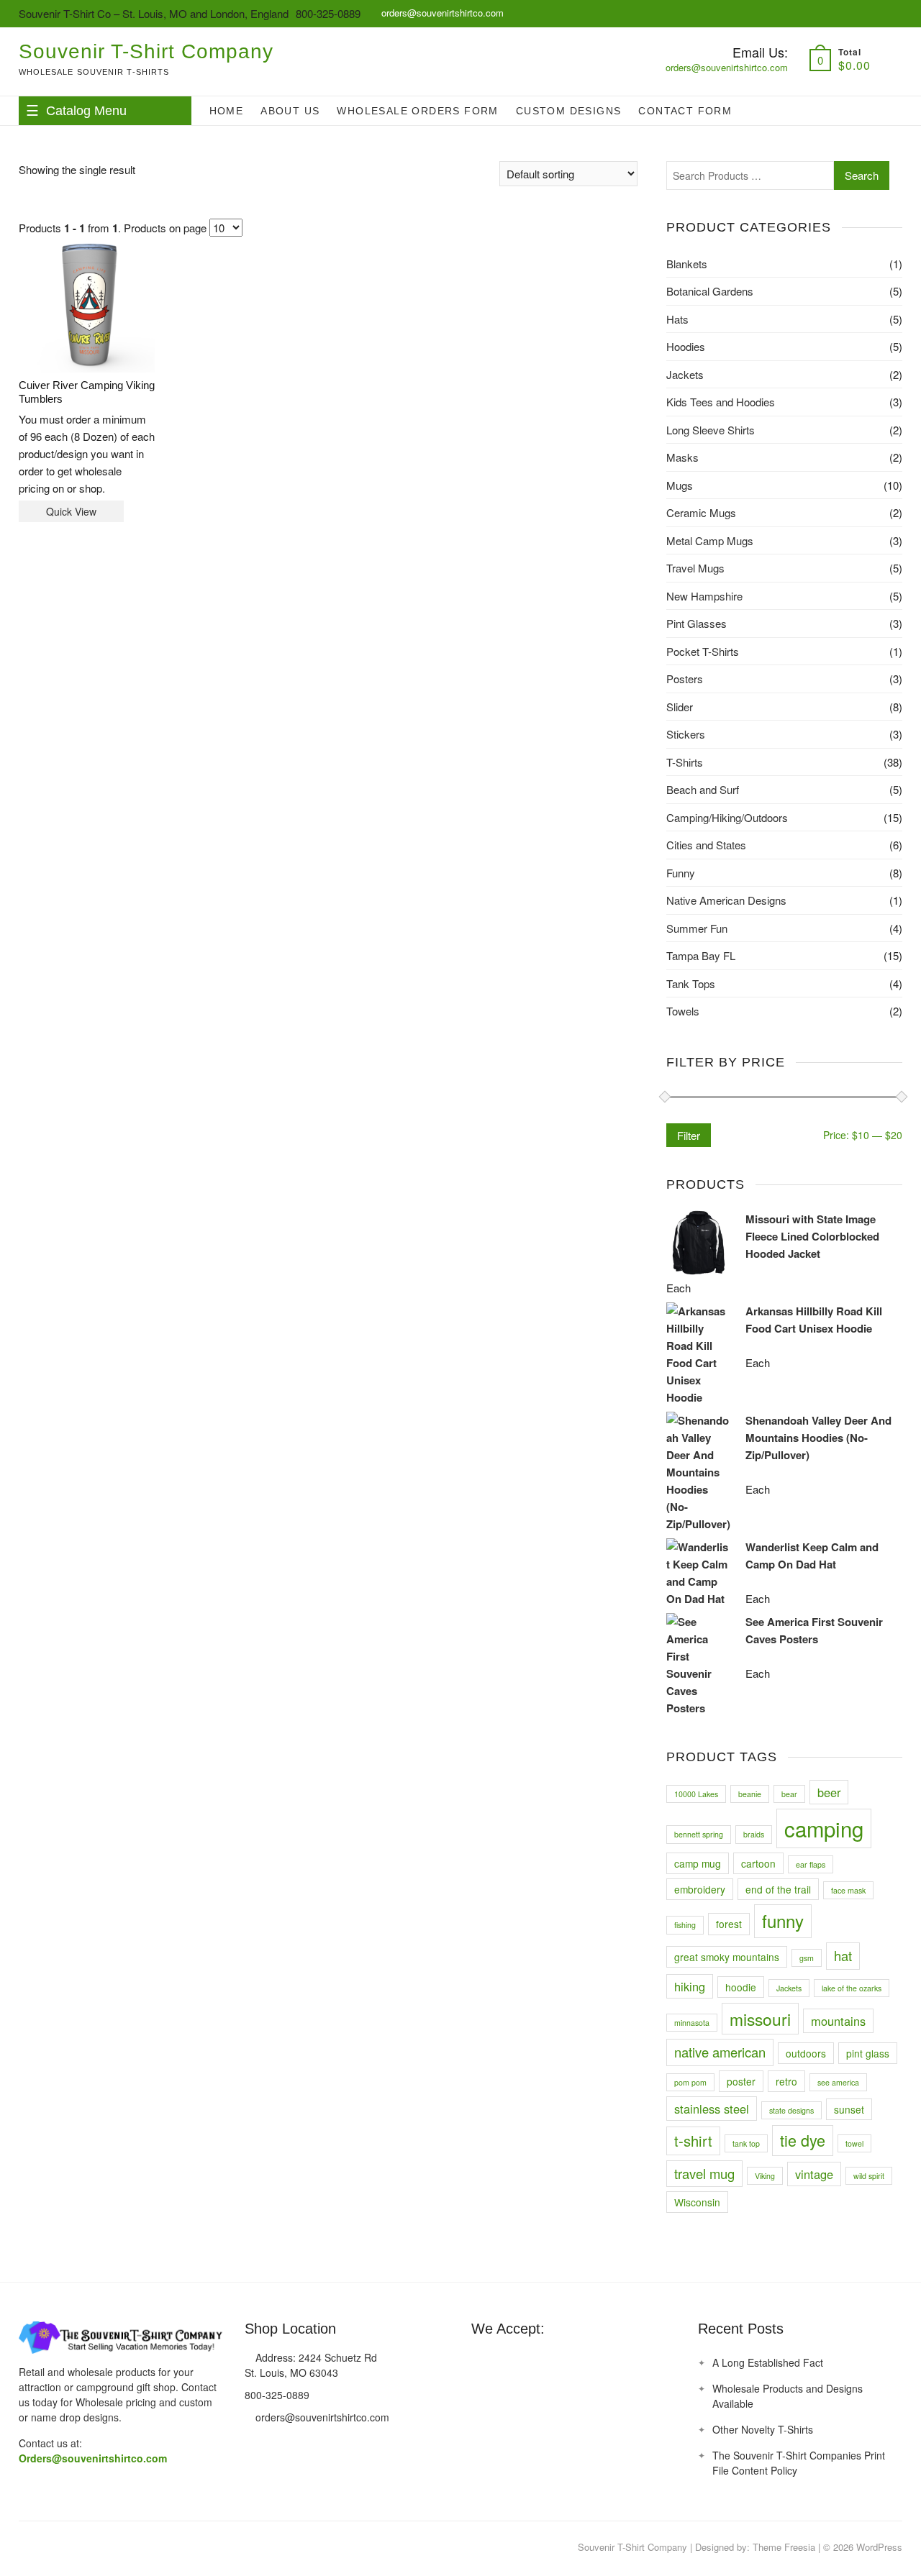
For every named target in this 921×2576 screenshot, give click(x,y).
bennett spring (699, 1834)
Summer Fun (697, 928)
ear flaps (811, 1864)
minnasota (692, 2023)
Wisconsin (697, 2202)
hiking (690, 1986)
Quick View (71, 511)
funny (783, 1920)
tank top (746, 2143)
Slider (680, 707)
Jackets (685, 374)
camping (824, 1828)
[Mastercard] (481, 2363)
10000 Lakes (696, 1794)
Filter (689, 1135)
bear (789, 1794)
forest (729, 1924)
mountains (838, 2021)
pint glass (868, 2053)
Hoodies (686, 346)
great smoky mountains (727, 1957)
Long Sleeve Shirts (711, 430)
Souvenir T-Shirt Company (146, 51)
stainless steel (712, 2109)
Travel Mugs (695, 568)
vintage (814, 2174)
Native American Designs (726, 900)
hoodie (741, 1987)
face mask (848, 1890)
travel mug (704, 2173)
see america (838, 2082)
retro (786, 2081)
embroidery (700, 1889)
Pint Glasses (697, 623)
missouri (760, 2019)
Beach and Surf (703, 789)
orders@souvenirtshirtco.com (441, 13)
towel (854, 2143)
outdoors (806, 2053)
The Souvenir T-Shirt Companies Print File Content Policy (799, 2463)
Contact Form (685, 111)
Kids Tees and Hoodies (721, 402)
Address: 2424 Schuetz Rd (315, 2357)
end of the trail (778, 1889)
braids (754, 1834)
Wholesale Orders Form (417, 111)
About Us (290, 111)
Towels (683, 1011)
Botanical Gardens (710, 291)
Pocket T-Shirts (703, 651)
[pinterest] (30, 2548)
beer (829, 1792)
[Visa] (508, 2363)
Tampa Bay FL (701, 955)
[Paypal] (535, 2363)
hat (843, 1955)
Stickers (686, 734)
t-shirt (693, 2141)
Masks (682, 457)
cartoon (758, 1863)
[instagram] (58, 2548)
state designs (791, 2110)
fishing (685, 1925)
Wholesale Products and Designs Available (788, 2396)
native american (720, 2052)
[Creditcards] (588, 2363)
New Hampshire (704, 596)
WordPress (879, 2547)
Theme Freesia (784, 2547)
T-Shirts (685, 762)
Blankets (687, 264)
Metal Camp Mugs (710, 540)
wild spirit (869, 2176)
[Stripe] (561, 2363)
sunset (849, 2109)
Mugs (680, 485)
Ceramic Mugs (701, 512)
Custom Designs (569, 111)
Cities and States (706, 845)
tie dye (803, 2140)
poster (741, 2081)
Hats (677, 319)
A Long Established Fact (768, 2362)
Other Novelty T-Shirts (763, 2429)
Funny (681, 873)
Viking (765, 2176)
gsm (807, 1958)
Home (227, 111)
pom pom (690, 2082)
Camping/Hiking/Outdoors (727, 817)
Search (862, 175)
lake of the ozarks (852, 1988)
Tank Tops (691, 983)
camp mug (698, 1863)
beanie (750, 1794)
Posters (685, 679)
